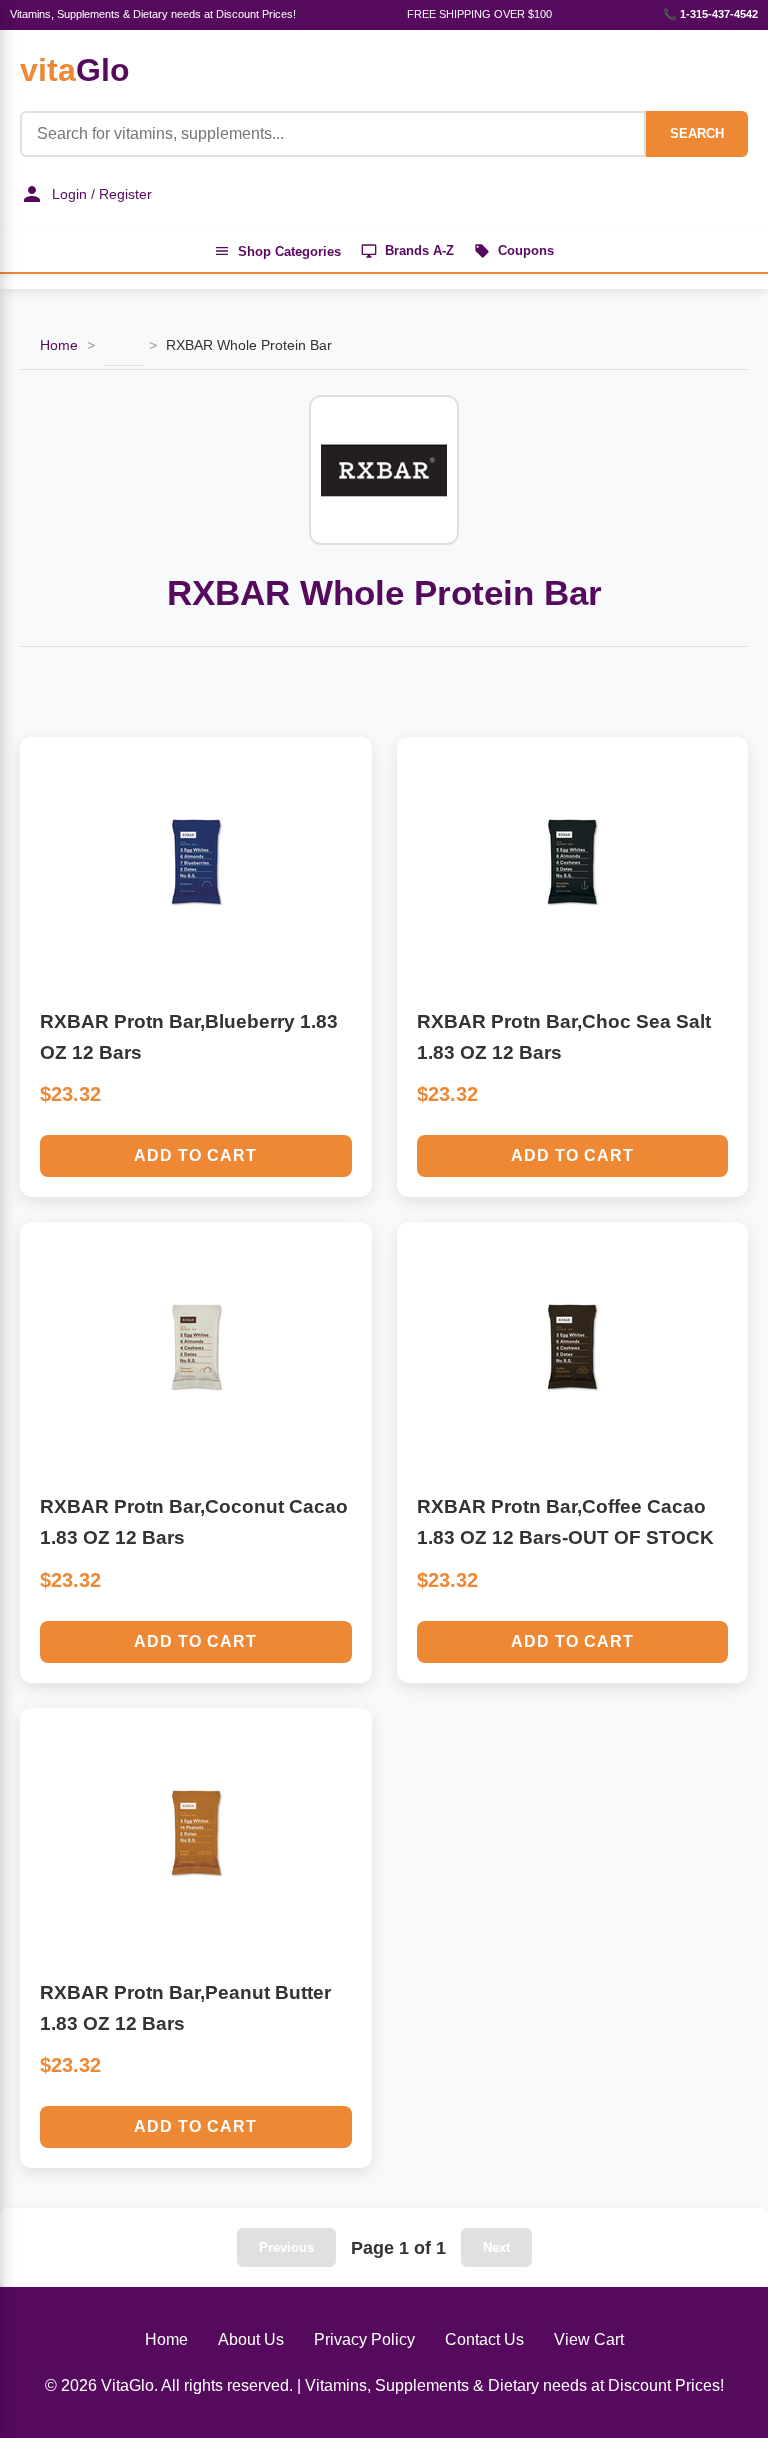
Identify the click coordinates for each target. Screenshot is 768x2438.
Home (59, 345)
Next (496, 2247)
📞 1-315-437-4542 (710, 14)
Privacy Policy (364, 2339)
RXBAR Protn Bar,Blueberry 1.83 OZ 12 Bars (189, 1037)
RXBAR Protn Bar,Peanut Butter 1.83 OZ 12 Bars (185, 2008)
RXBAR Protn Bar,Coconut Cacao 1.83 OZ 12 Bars (194, 1522)
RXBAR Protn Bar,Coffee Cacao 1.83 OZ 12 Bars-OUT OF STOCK (565, 1522)
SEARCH (697, 133)
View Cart (589, 2339)
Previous (286, 2247)
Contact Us (484, 2339)
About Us (251, 2339)
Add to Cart (195, 1155)
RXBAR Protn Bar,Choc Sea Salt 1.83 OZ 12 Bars (564, 1037)
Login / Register (102, 194)
